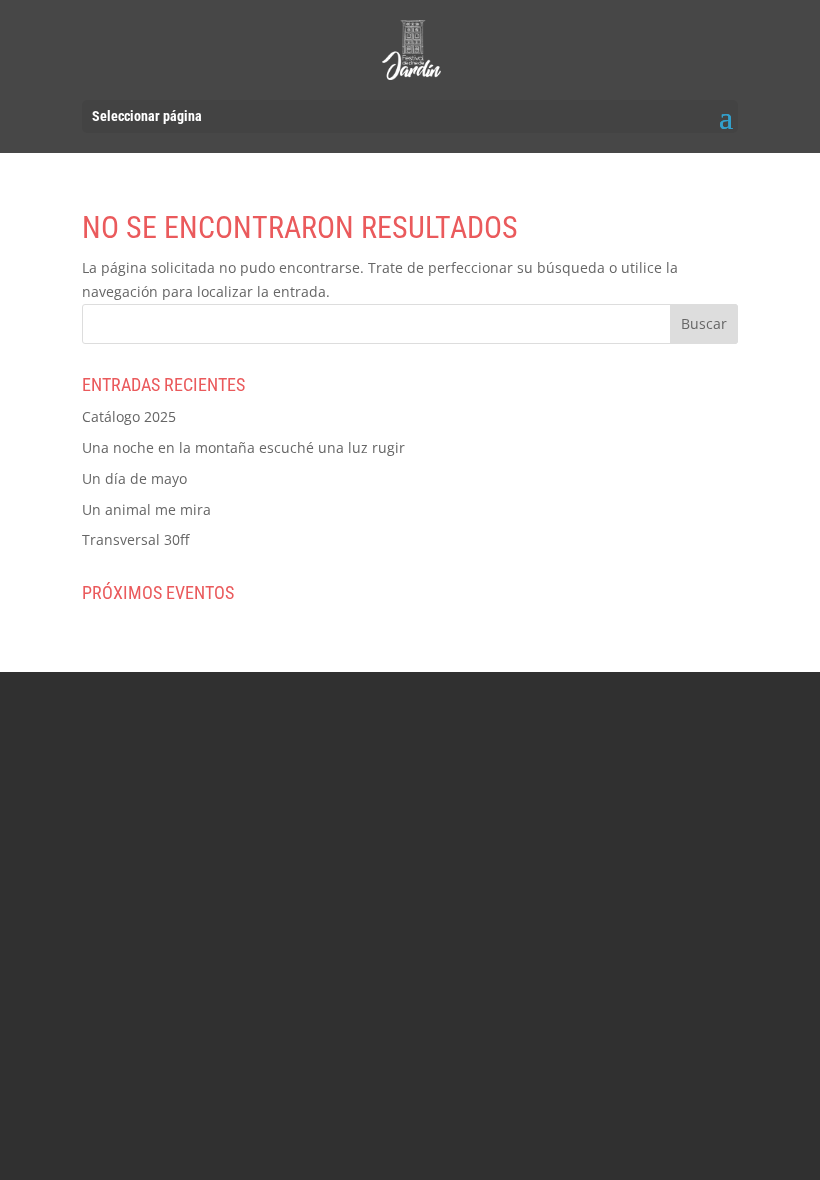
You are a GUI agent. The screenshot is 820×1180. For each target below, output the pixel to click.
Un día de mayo (134, 478)
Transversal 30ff (135, 539)
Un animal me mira (146, 509)
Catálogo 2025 (129, 416)
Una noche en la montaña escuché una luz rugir (243, 447)
